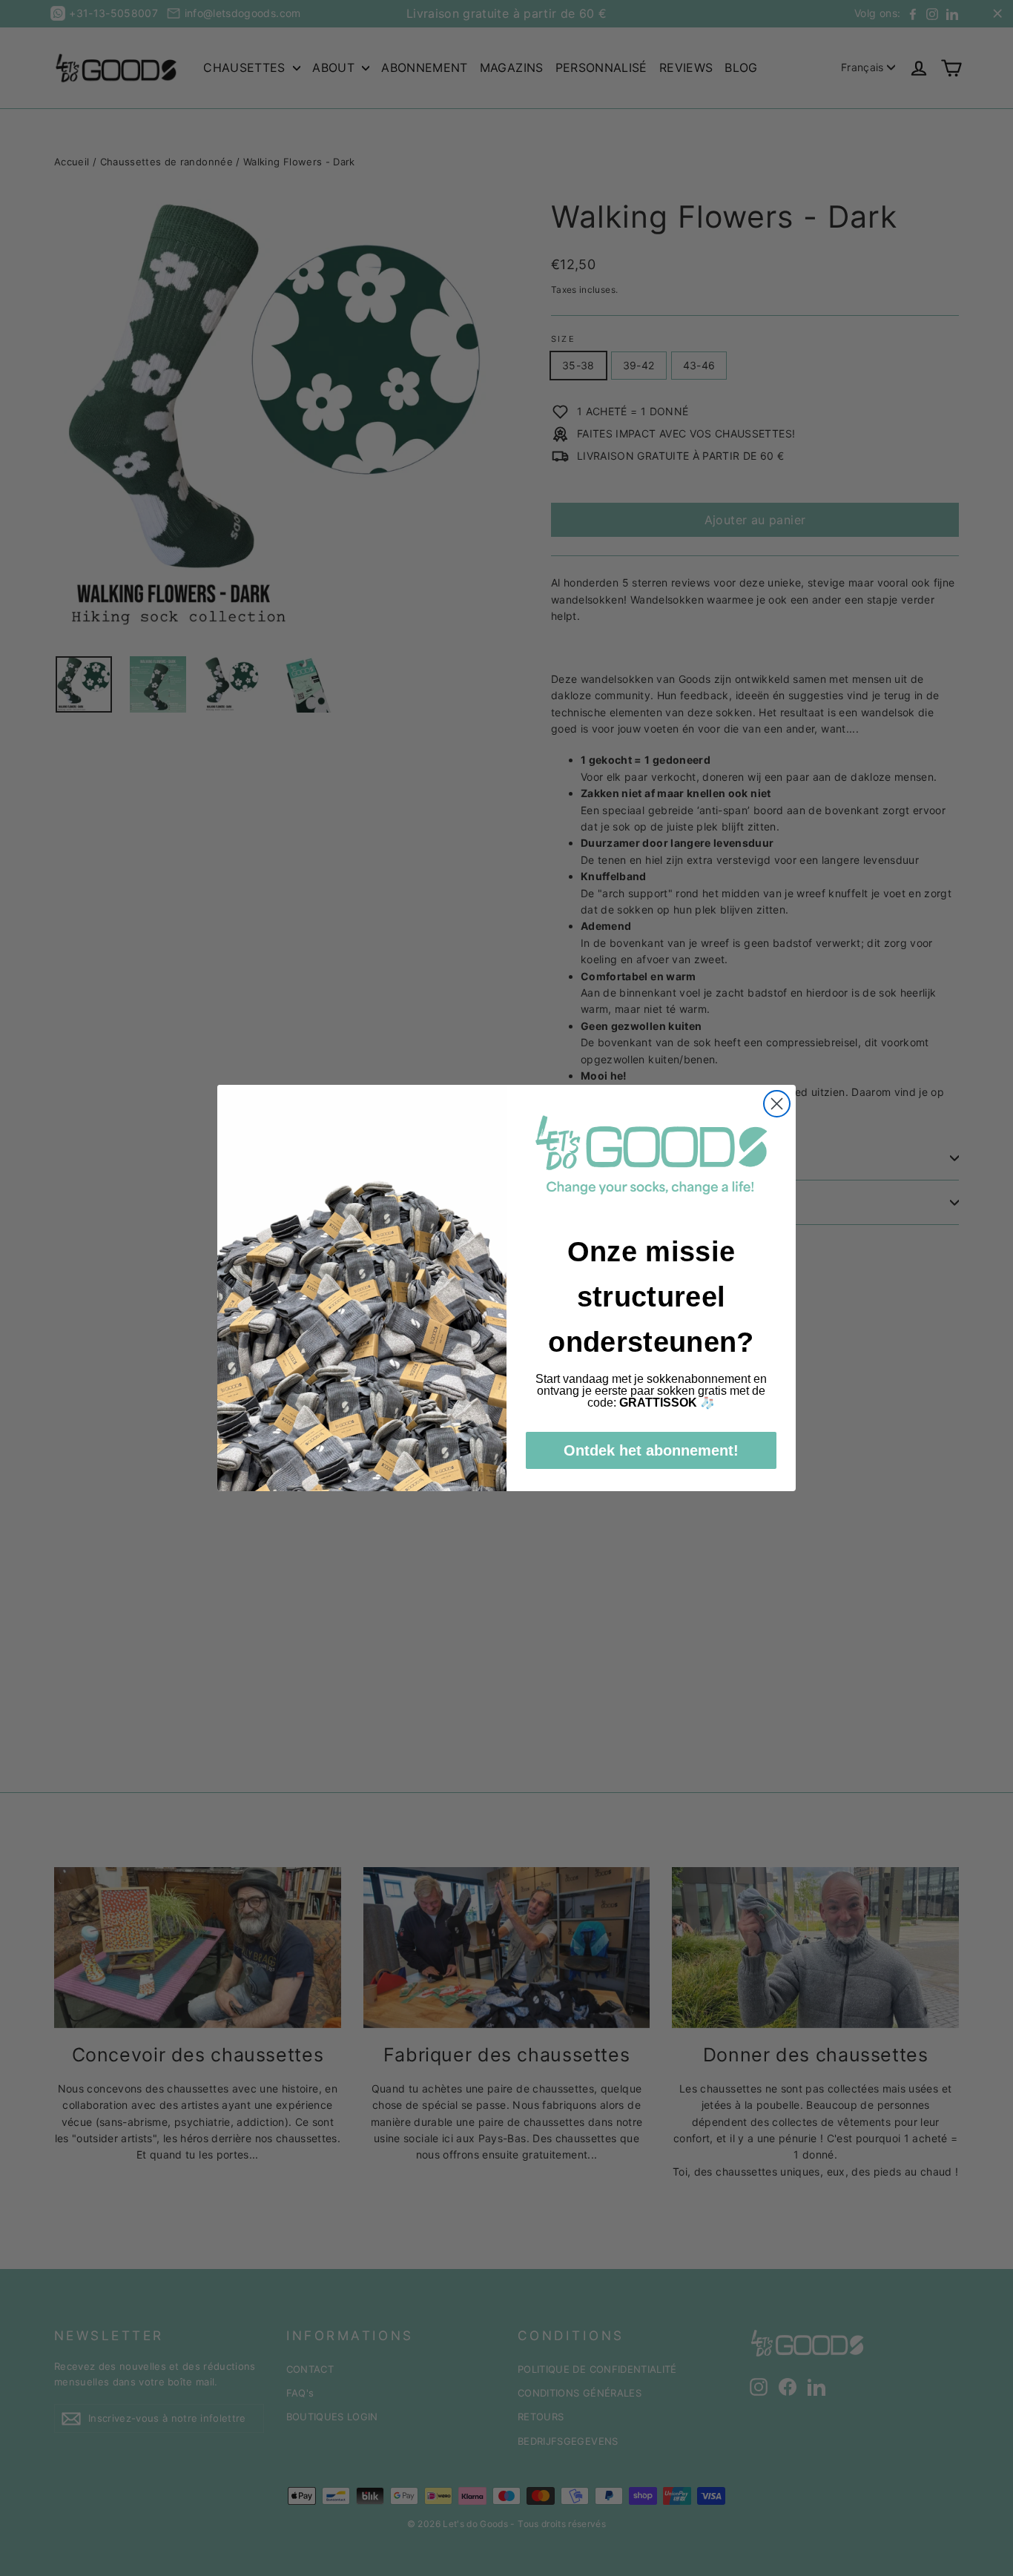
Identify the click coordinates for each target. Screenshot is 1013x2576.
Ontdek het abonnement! (651, 1450)
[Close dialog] (777, 1104)
